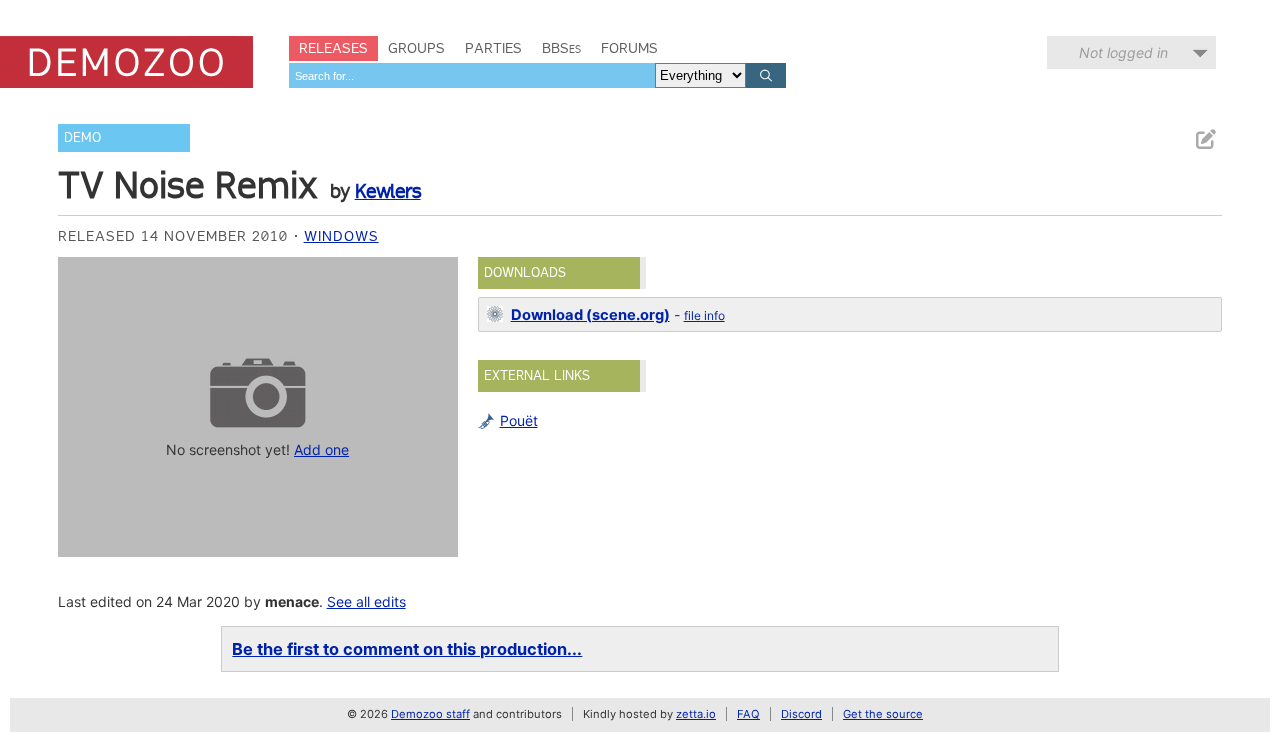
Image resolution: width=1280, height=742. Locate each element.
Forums (629, 48)
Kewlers (388, 191)
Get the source (883, 714)
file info (704, 315)
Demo (82, 137)
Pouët (519, 420)
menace (292, 601)
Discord (801, 714)
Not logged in (1123, 52)
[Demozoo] (126, 62)
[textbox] (472, 75)
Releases (333, 48)
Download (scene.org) (590, 315)
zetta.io (696, 714)
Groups (416, 48)
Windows (341, 236)
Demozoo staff (430, 714)
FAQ (748, 714)
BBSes (561, 48)
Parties (493, 48)
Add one (321, 449)
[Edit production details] (1205, 139)
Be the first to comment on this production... (407, 649)
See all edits (366, 601)
